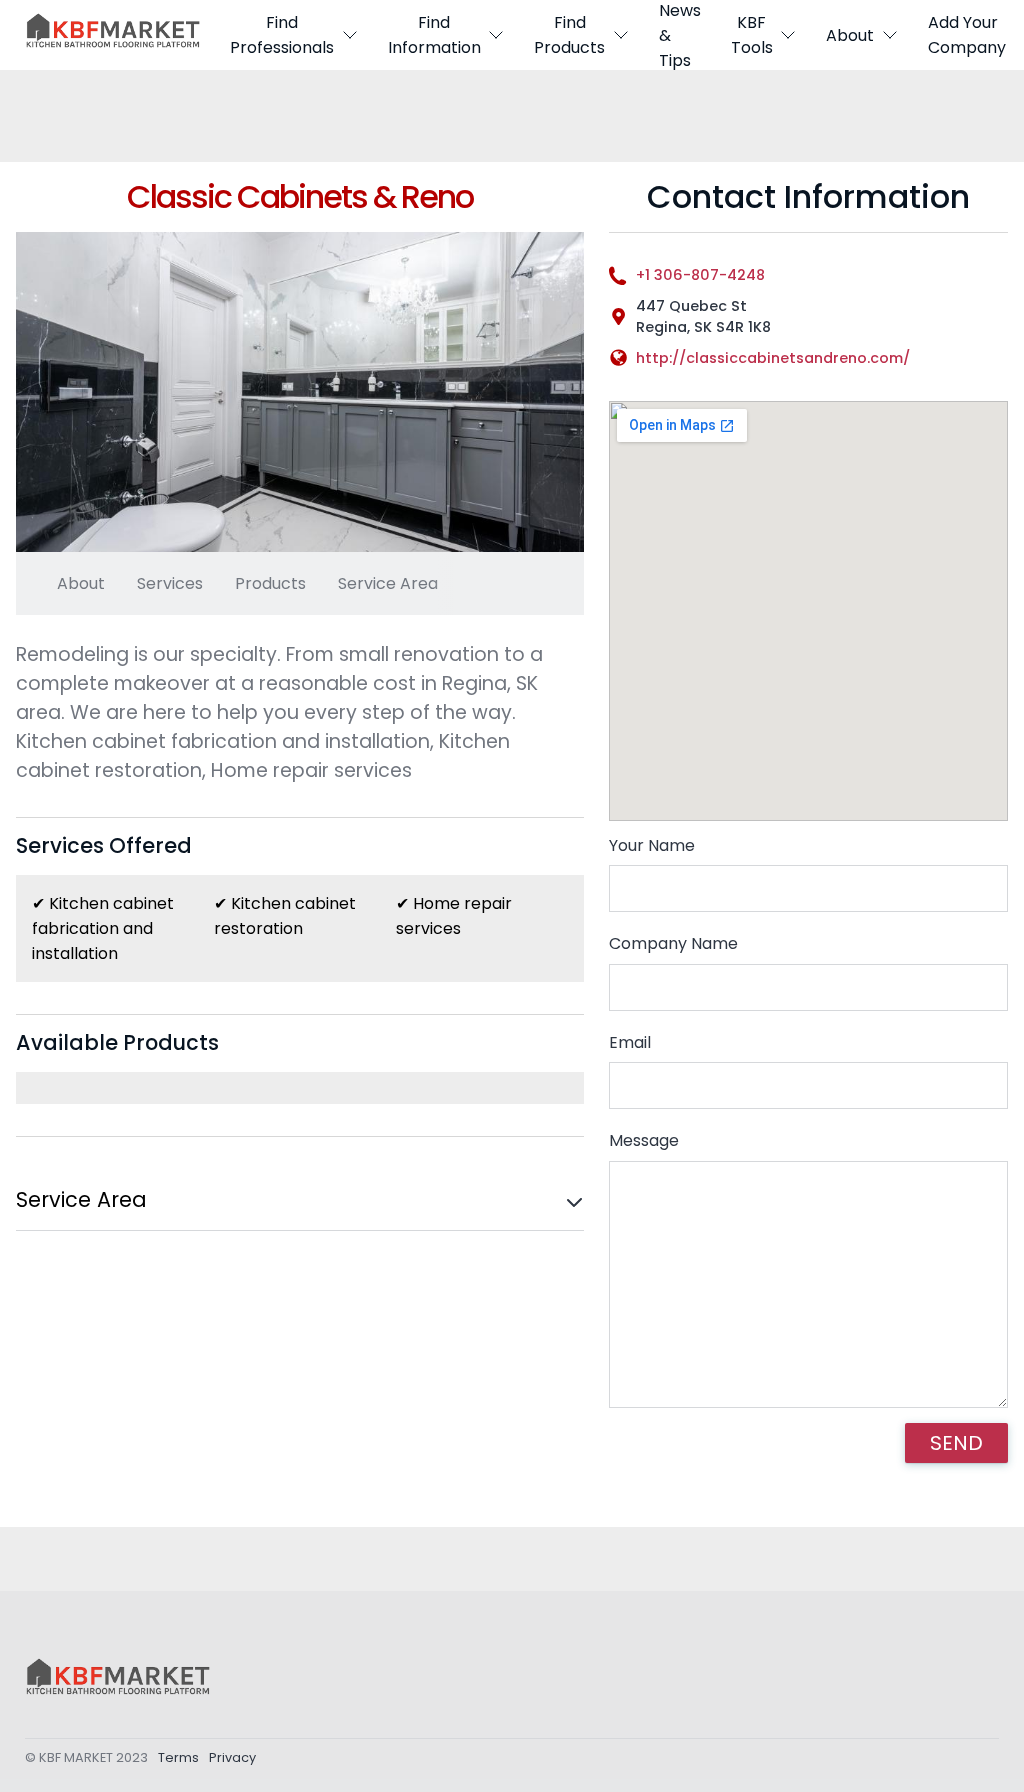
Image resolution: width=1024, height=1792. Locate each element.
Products (270, 583)
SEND (956, 1443)
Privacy (232, 1757)
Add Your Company (967, 35)
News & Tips (680, 35)
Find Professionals (282, 35)
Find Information (434, 35)
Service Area (388, 583)
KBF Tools (752, 35)
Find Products (569, 35)
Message (644, 1140)
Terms (178, 1757)
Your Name (652, 845)
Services (170, 583)
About (850, 35)
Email (630, 1042)
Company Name (673, 943)
